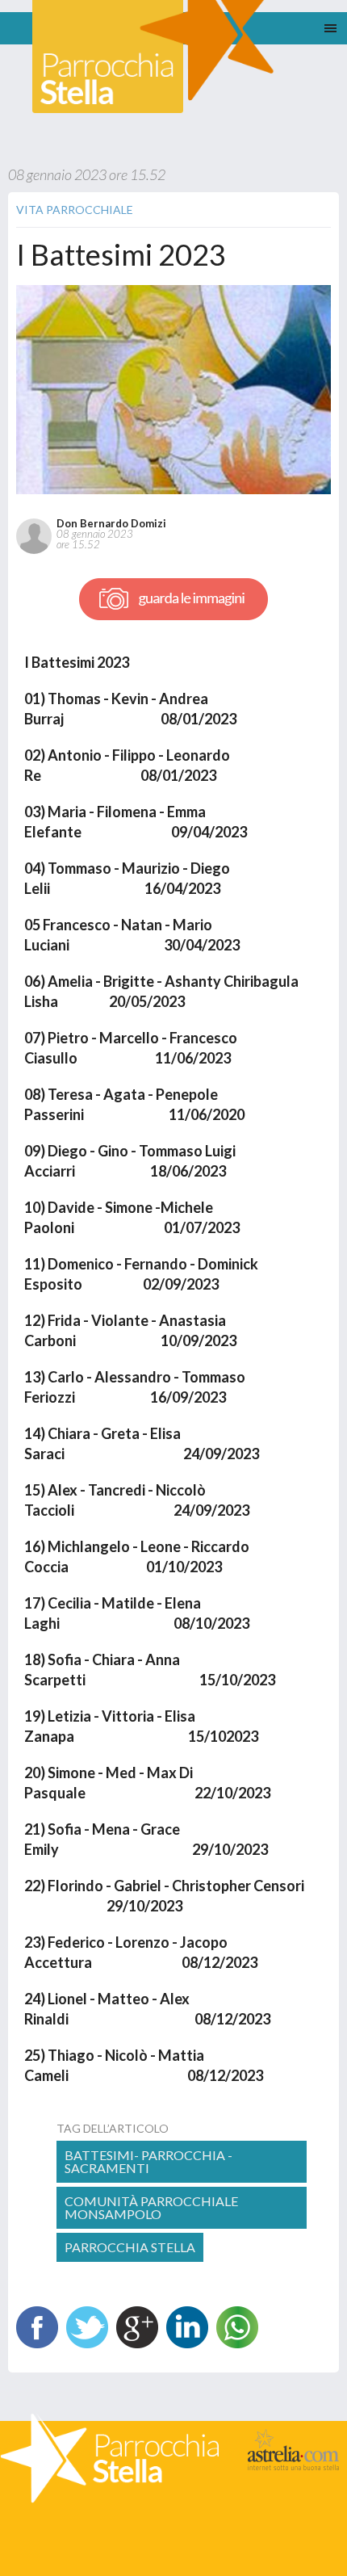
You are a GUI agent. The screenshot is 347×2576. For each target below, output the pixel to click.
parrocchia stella (130, 2247)
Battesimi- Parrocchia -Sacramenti (148, 2161)
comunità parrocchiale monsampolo (151, 2207)
